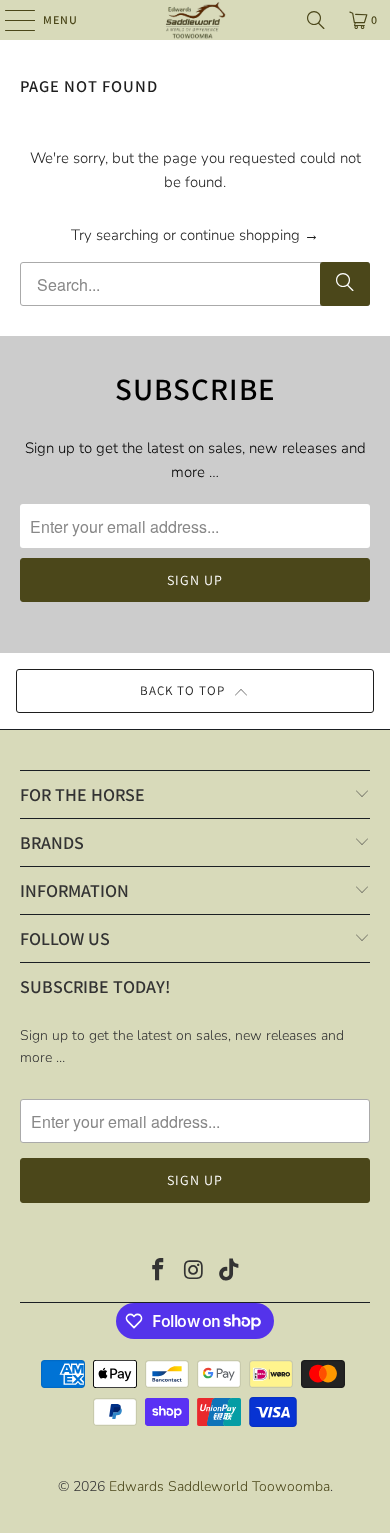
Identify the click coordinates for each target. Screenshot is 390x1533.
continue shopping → (249, 235)
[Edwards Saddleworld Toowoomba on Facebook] (158, 1272)
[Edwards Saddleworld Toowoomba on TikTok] (230, 1272)
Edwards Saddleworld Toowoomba (219, 1486)
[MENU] (10, 20)
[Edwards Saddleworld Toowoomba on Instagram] (194, 1272)
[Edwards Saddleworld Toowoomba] (195, 20)
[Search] (316, 20)
